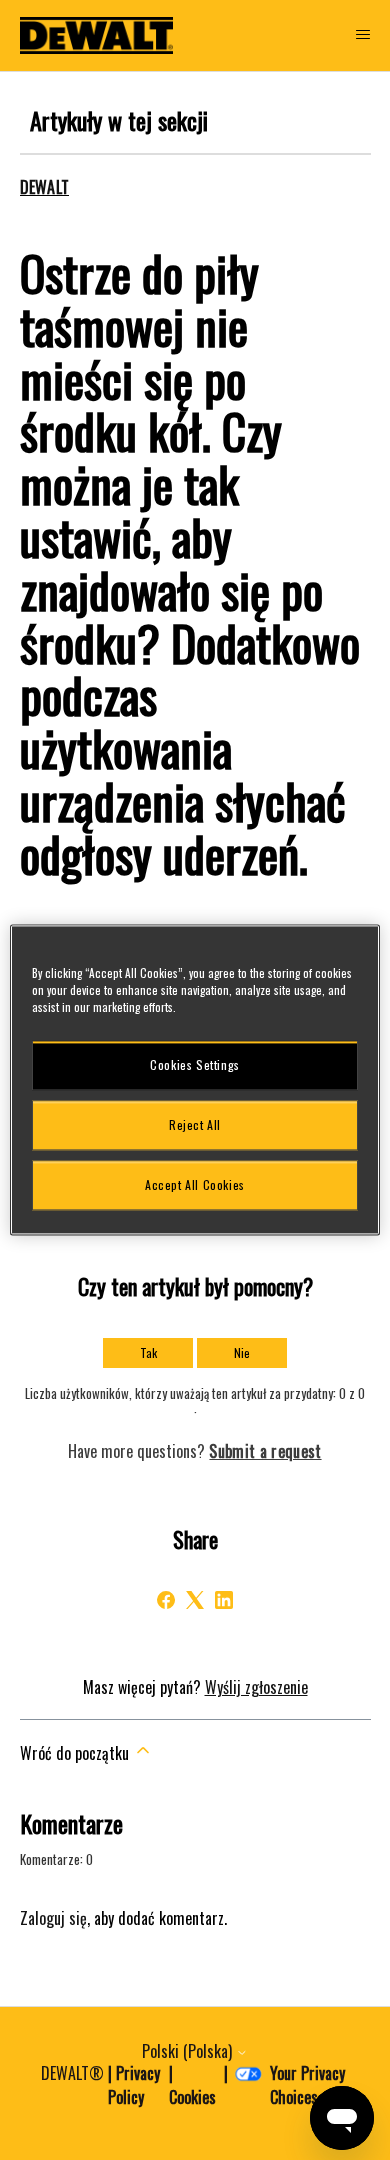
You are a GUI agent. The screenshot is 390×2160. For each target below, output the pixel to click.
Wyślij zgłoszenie (256, 1687)
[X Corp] (195, 1600)
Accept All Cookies (195, 1184)
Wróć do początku (76, 1753)
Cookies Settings (195, 1064)
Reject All (195, 1124)
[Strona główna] (97, 35)
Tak (148, 1352)
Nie (242, 1352)
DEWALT (45, 187)
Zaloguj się (53, 1918)
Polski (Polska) (189, 2051)
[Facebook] (166, 1600)
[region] (195, 1079)
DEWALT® (72, 2073)
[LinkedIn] (224, 1600)
